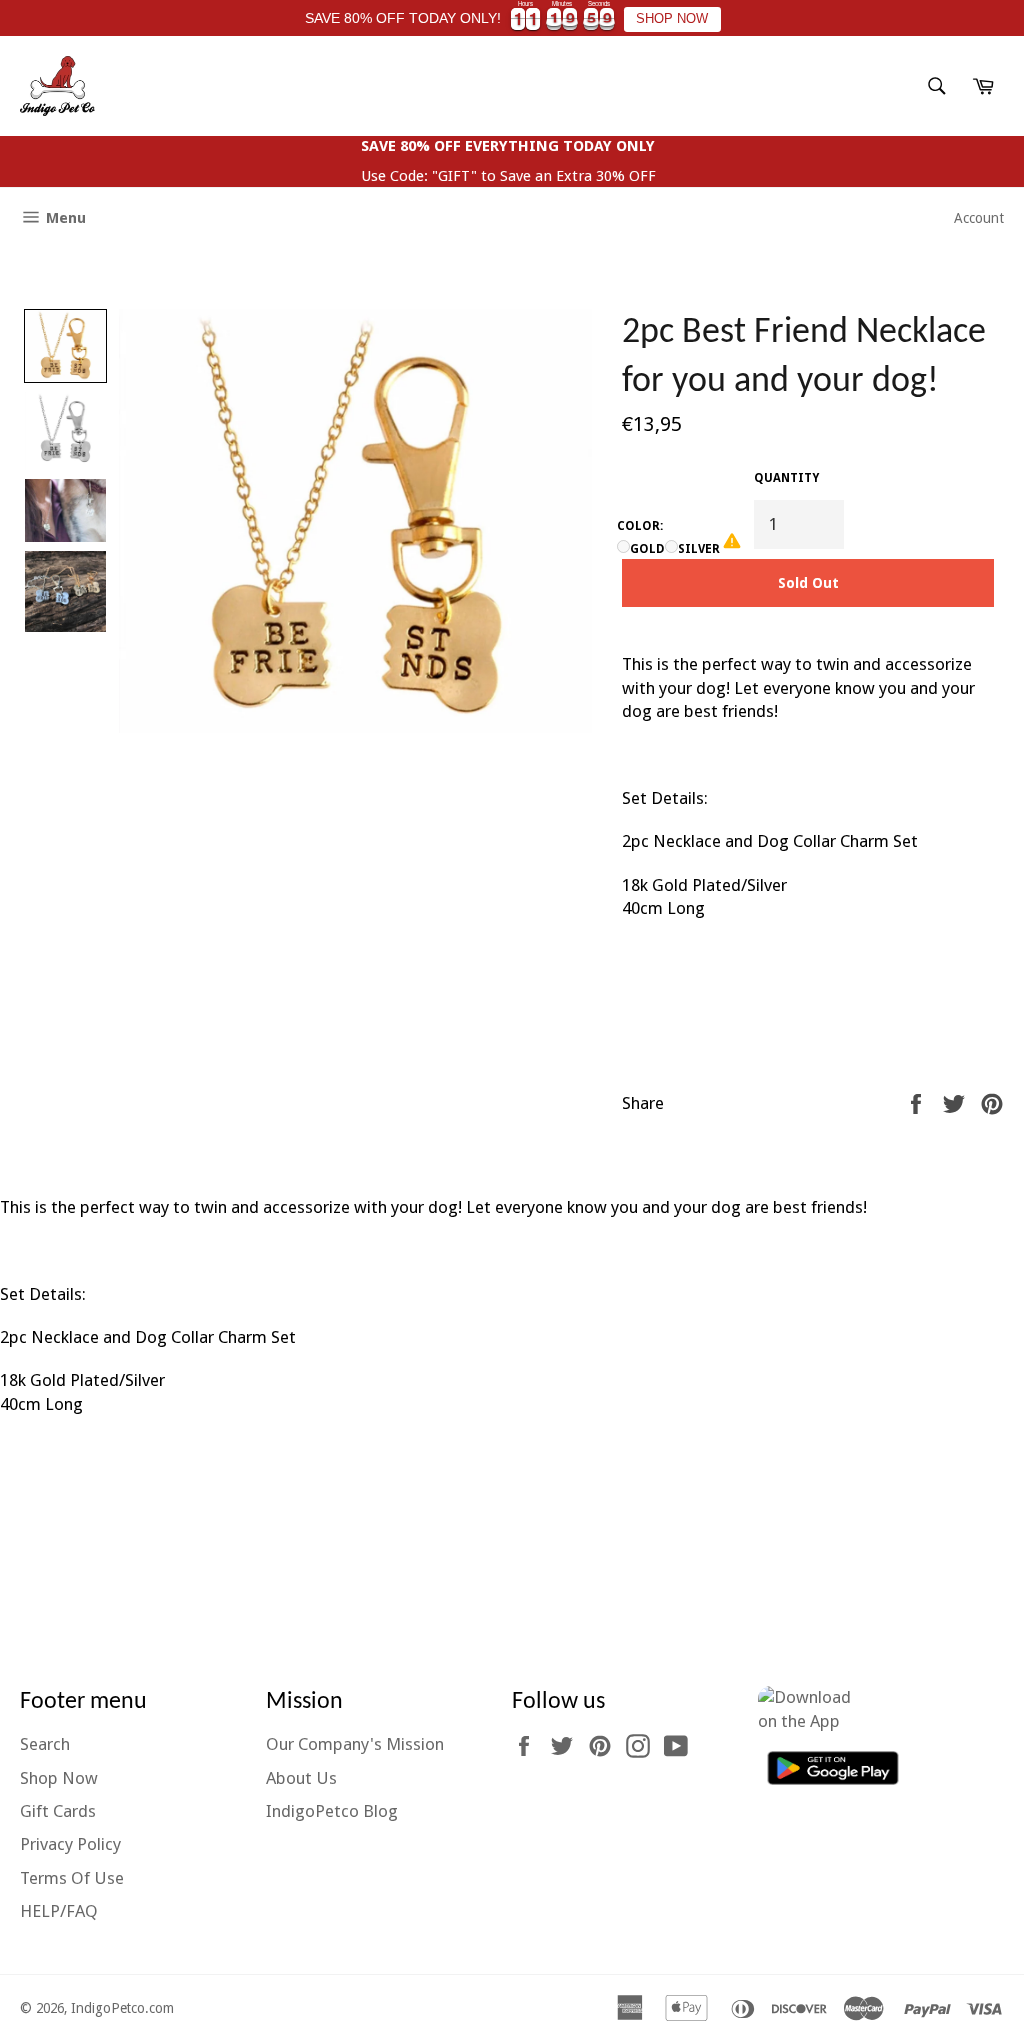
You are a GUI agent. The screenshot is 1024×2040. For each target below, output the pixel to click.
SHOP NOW (672, 19)
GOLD (647, 549)
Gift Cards (58, 1811)
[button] (65, 346)
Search (45, 1744)
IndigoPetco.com (122, 2008)
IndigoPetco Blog (332, 1811)
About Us (301, 1778)
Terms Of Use (72, 1878)
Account (979, 218)
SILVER (699, 549)
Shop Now (59, 1778)
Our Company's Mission (355, 1744)
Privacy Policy (70, 1844)
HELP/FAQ (59, 1911)
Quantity (786, 478)
